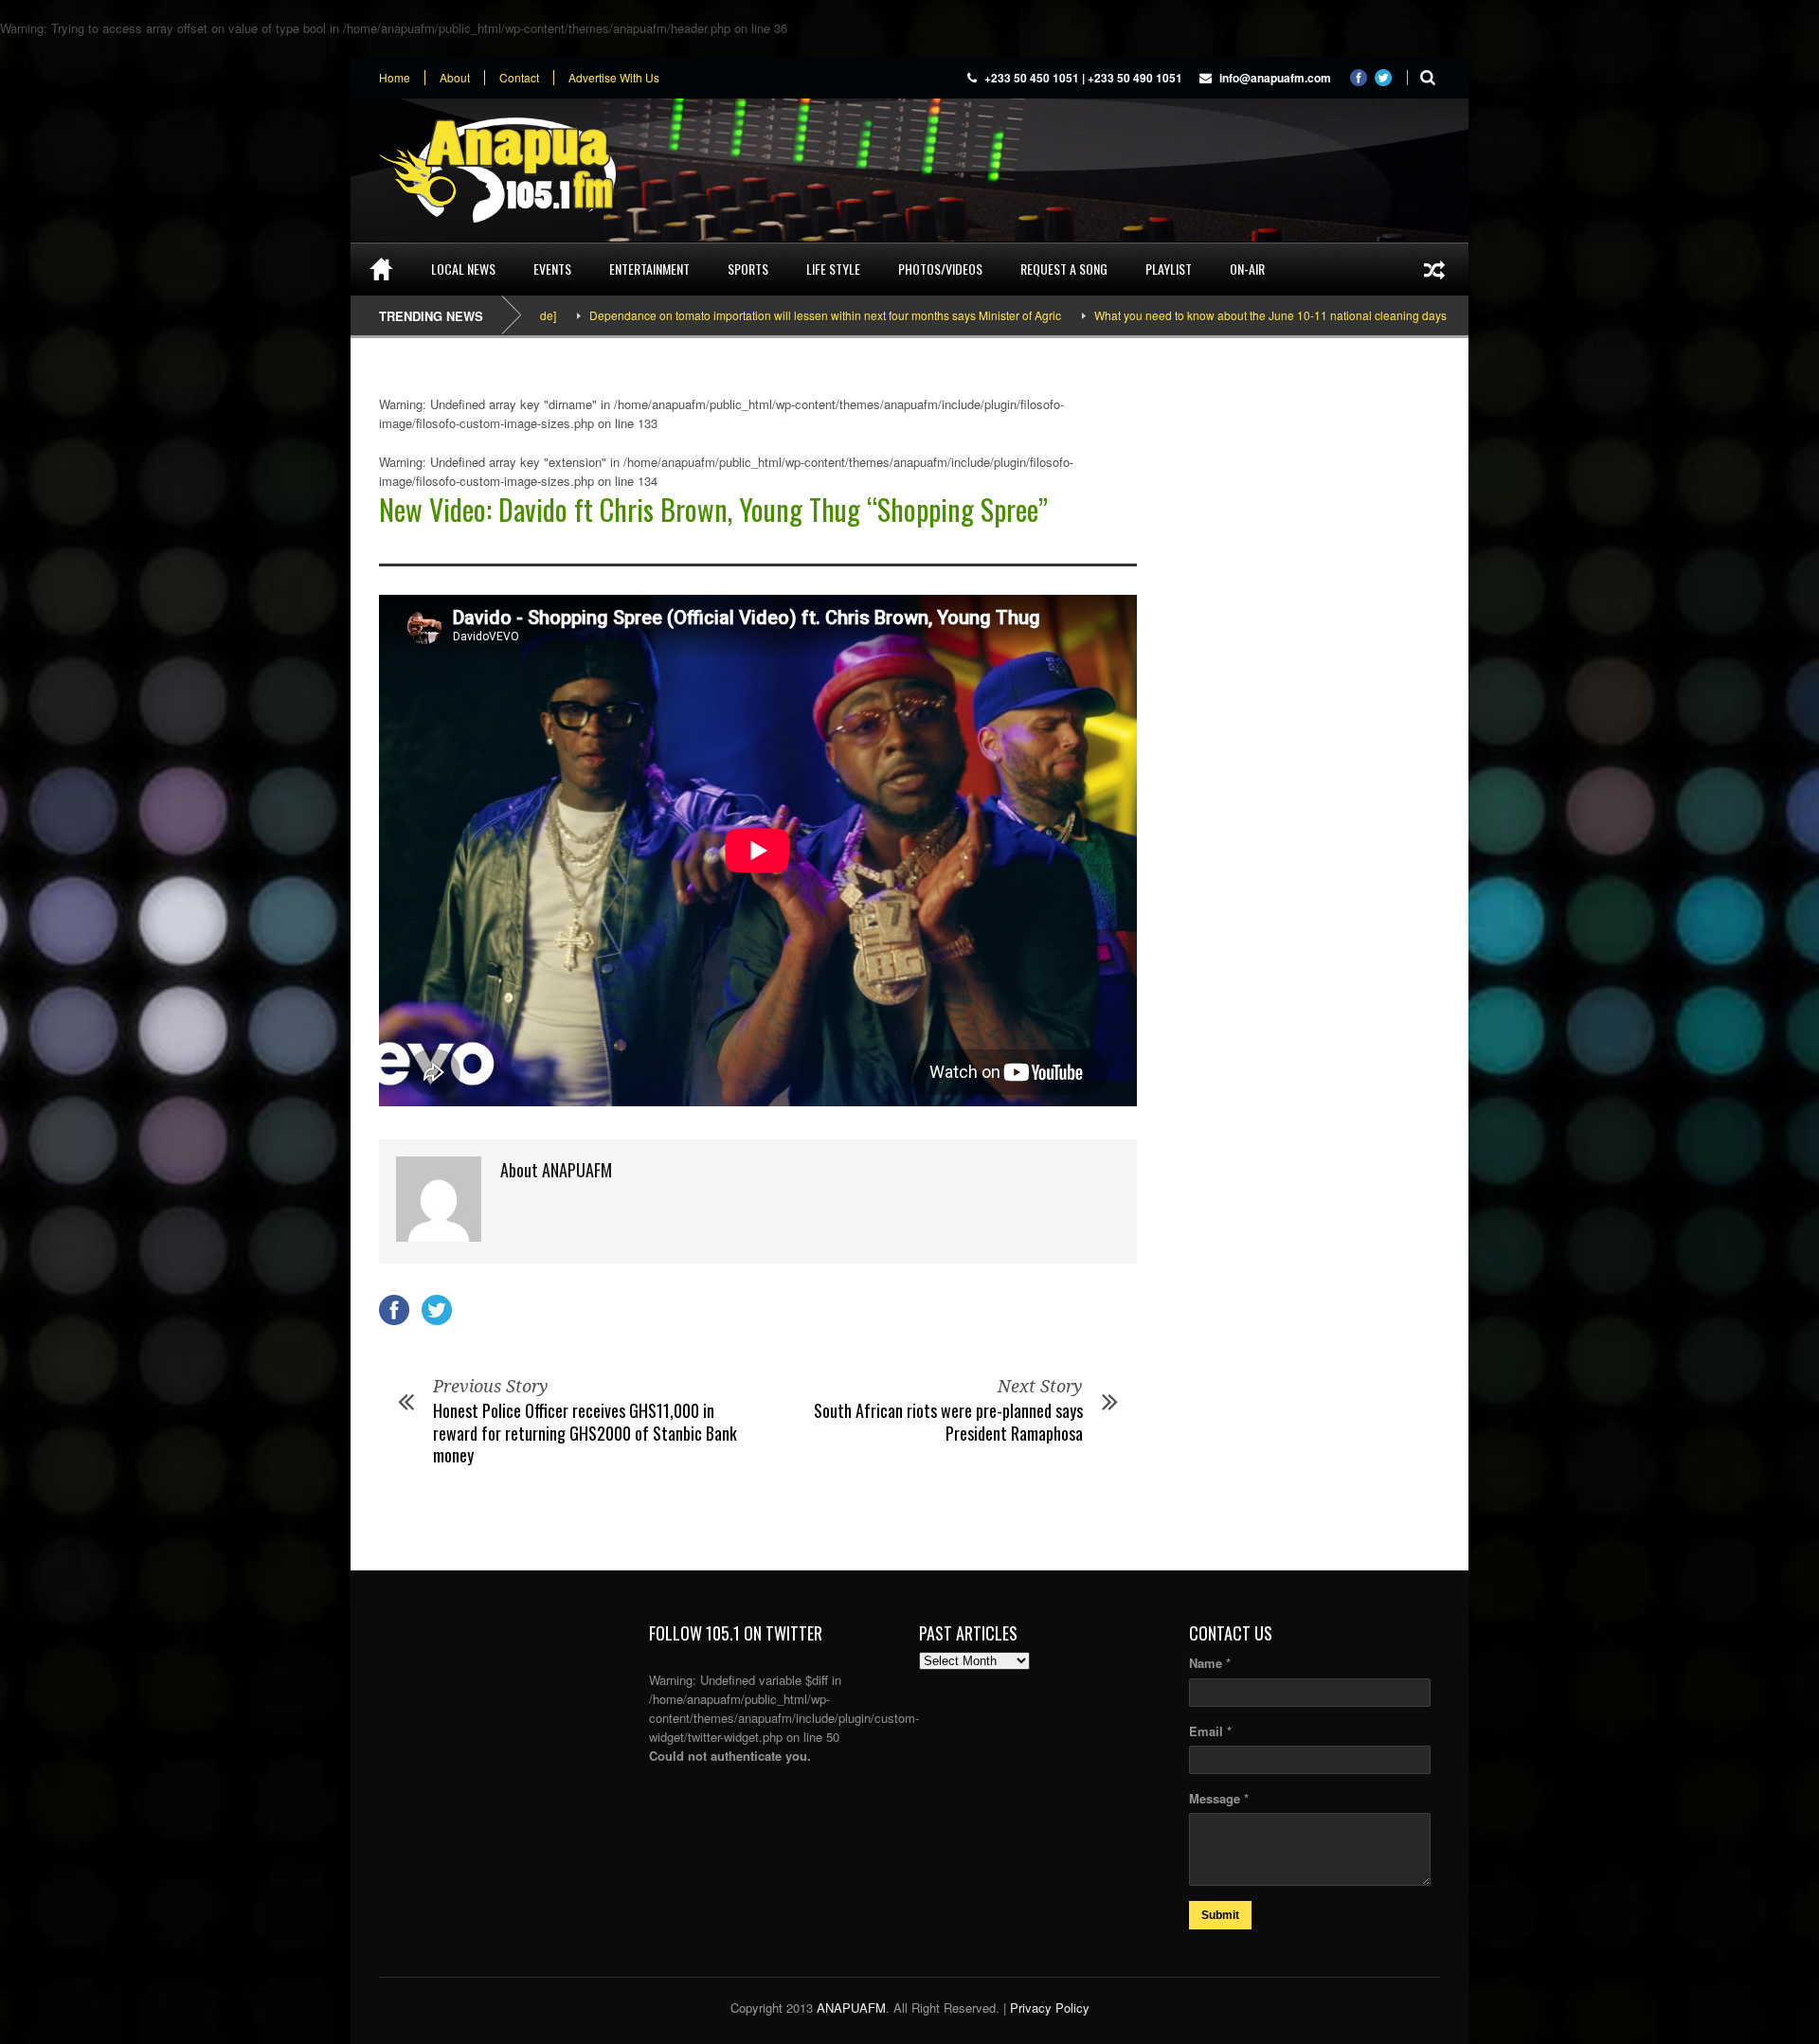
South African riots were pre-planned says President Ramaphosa (948, 1421)
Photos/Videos (940, 269)
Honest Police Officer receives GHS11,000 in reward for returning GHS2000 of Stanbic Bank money (585, 1433)
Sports (748, 269)
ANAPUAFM (851, 2008)
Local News (463, 269)
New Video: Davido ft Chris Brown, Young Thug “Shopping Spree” (713, 509)
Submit (1220, 1915)
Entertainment (649, 269)
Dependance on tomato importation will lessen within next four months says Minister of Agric (747, 315)
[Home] (381, 269)
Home (395, 78)
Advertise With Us (614, 78)
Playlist (1169, 269)
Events (552, 269)
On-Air (1247, 269)
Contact (519, 78)
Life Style (833, 269)
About (455, 78)
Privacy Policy (1050, 2008)
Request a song (1064, 269)
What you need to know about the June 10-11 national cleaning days (1192, 315)
